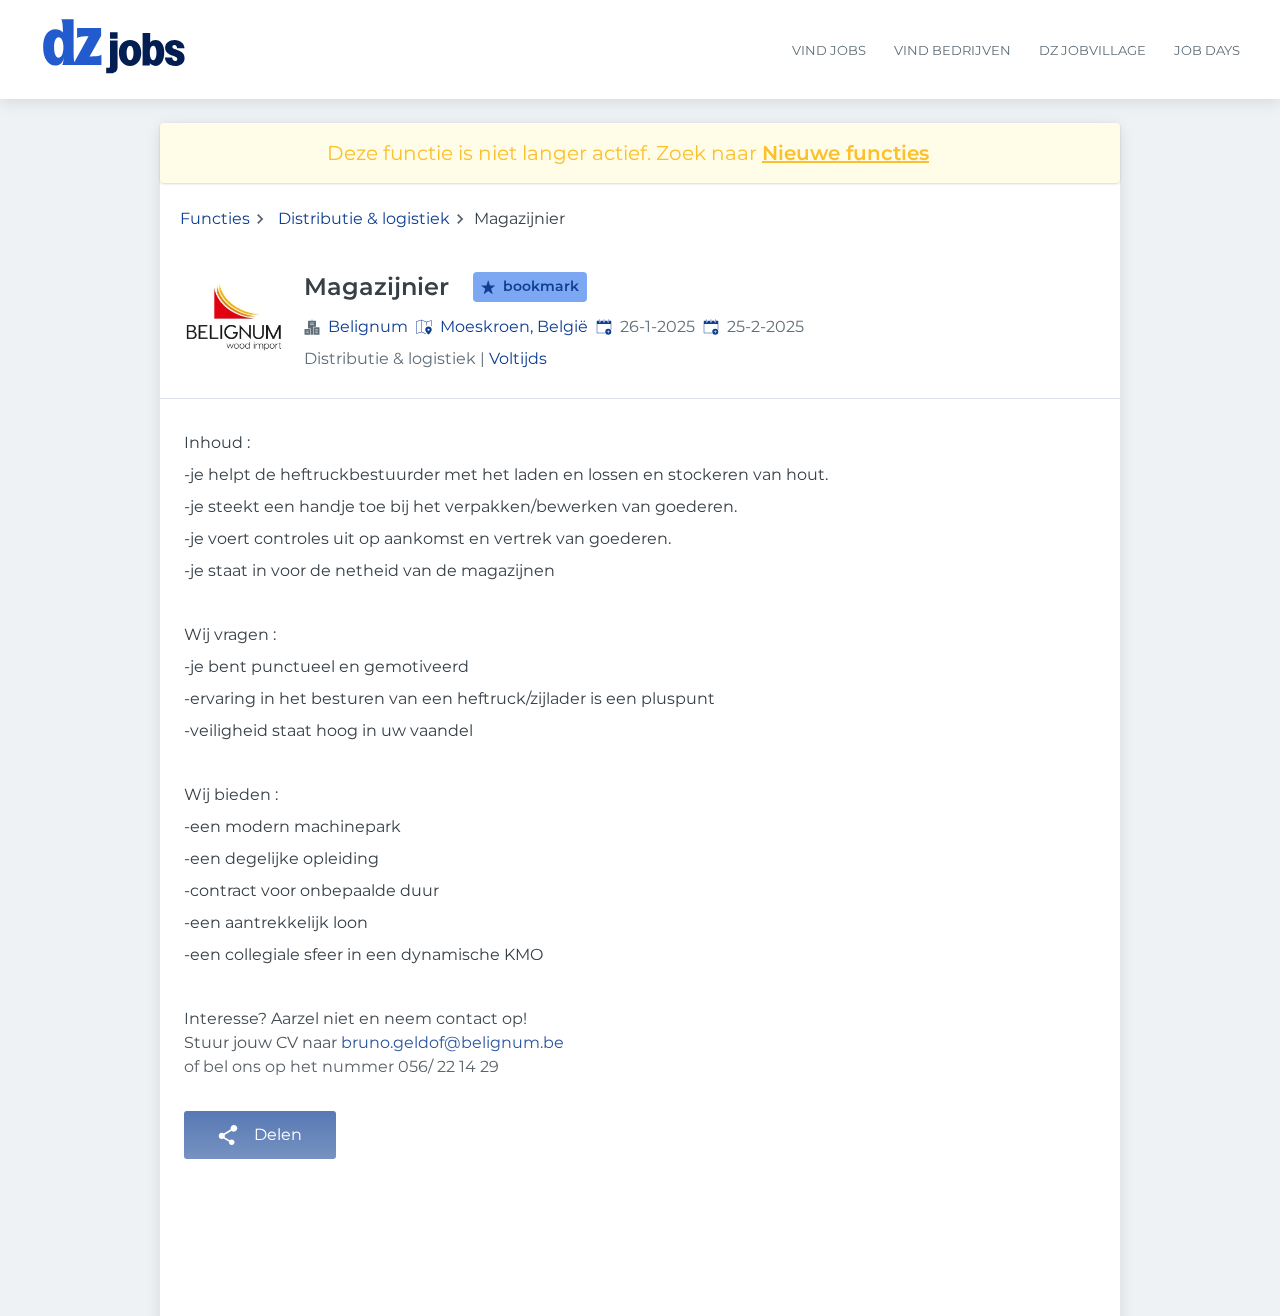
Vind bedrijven (952, 50)
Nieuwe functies (845, 153)
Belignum (368, 326)
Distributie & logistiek (364, 218)
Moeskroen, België (514, 326)
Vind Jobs (829, 50)
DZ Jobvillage (1092, 50)
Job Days (1207, 50)
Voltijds (518, 358)
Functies (215, 218)
